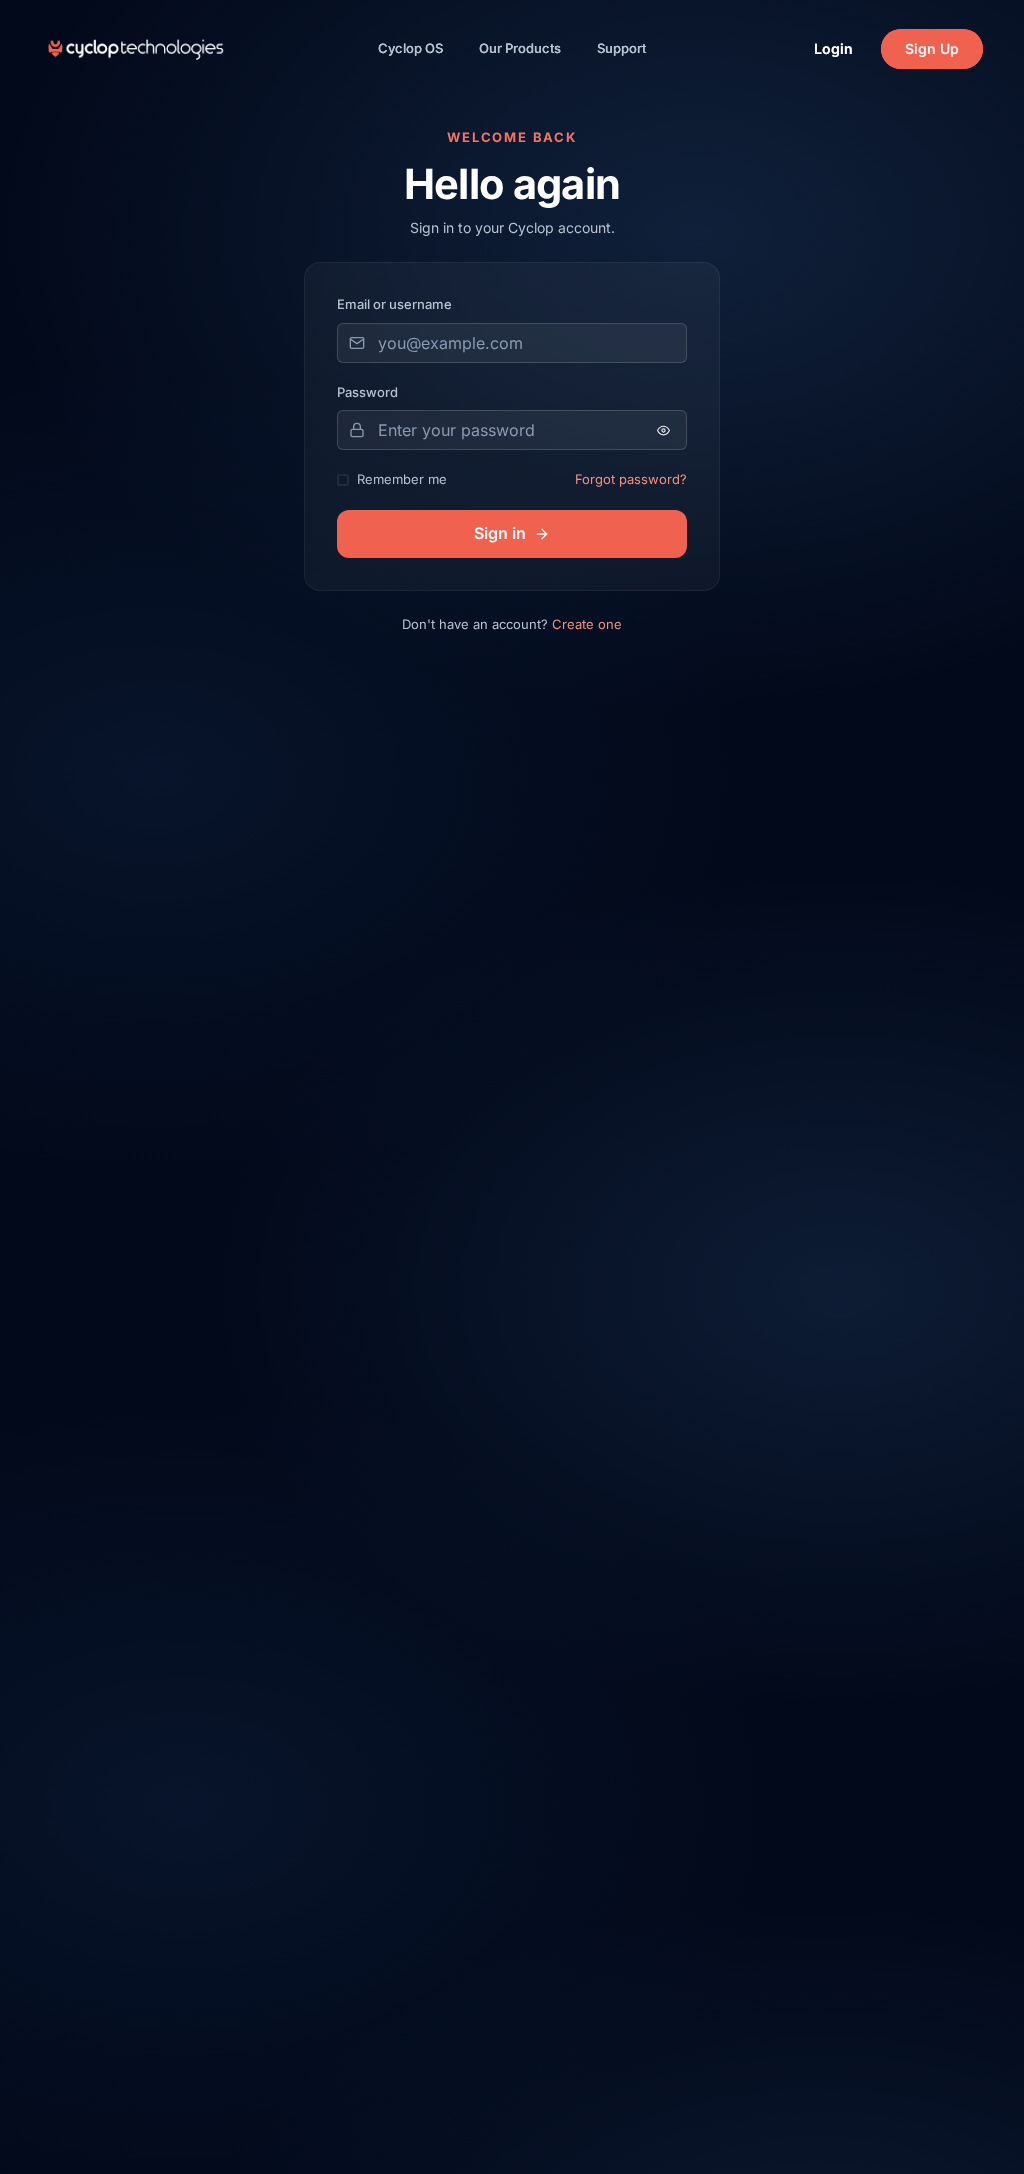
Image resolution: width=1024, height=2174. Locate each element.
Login (833, 48)
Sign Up (932, 48)
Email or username (394, 304)
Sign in (500, 533)
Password (367, 392)
